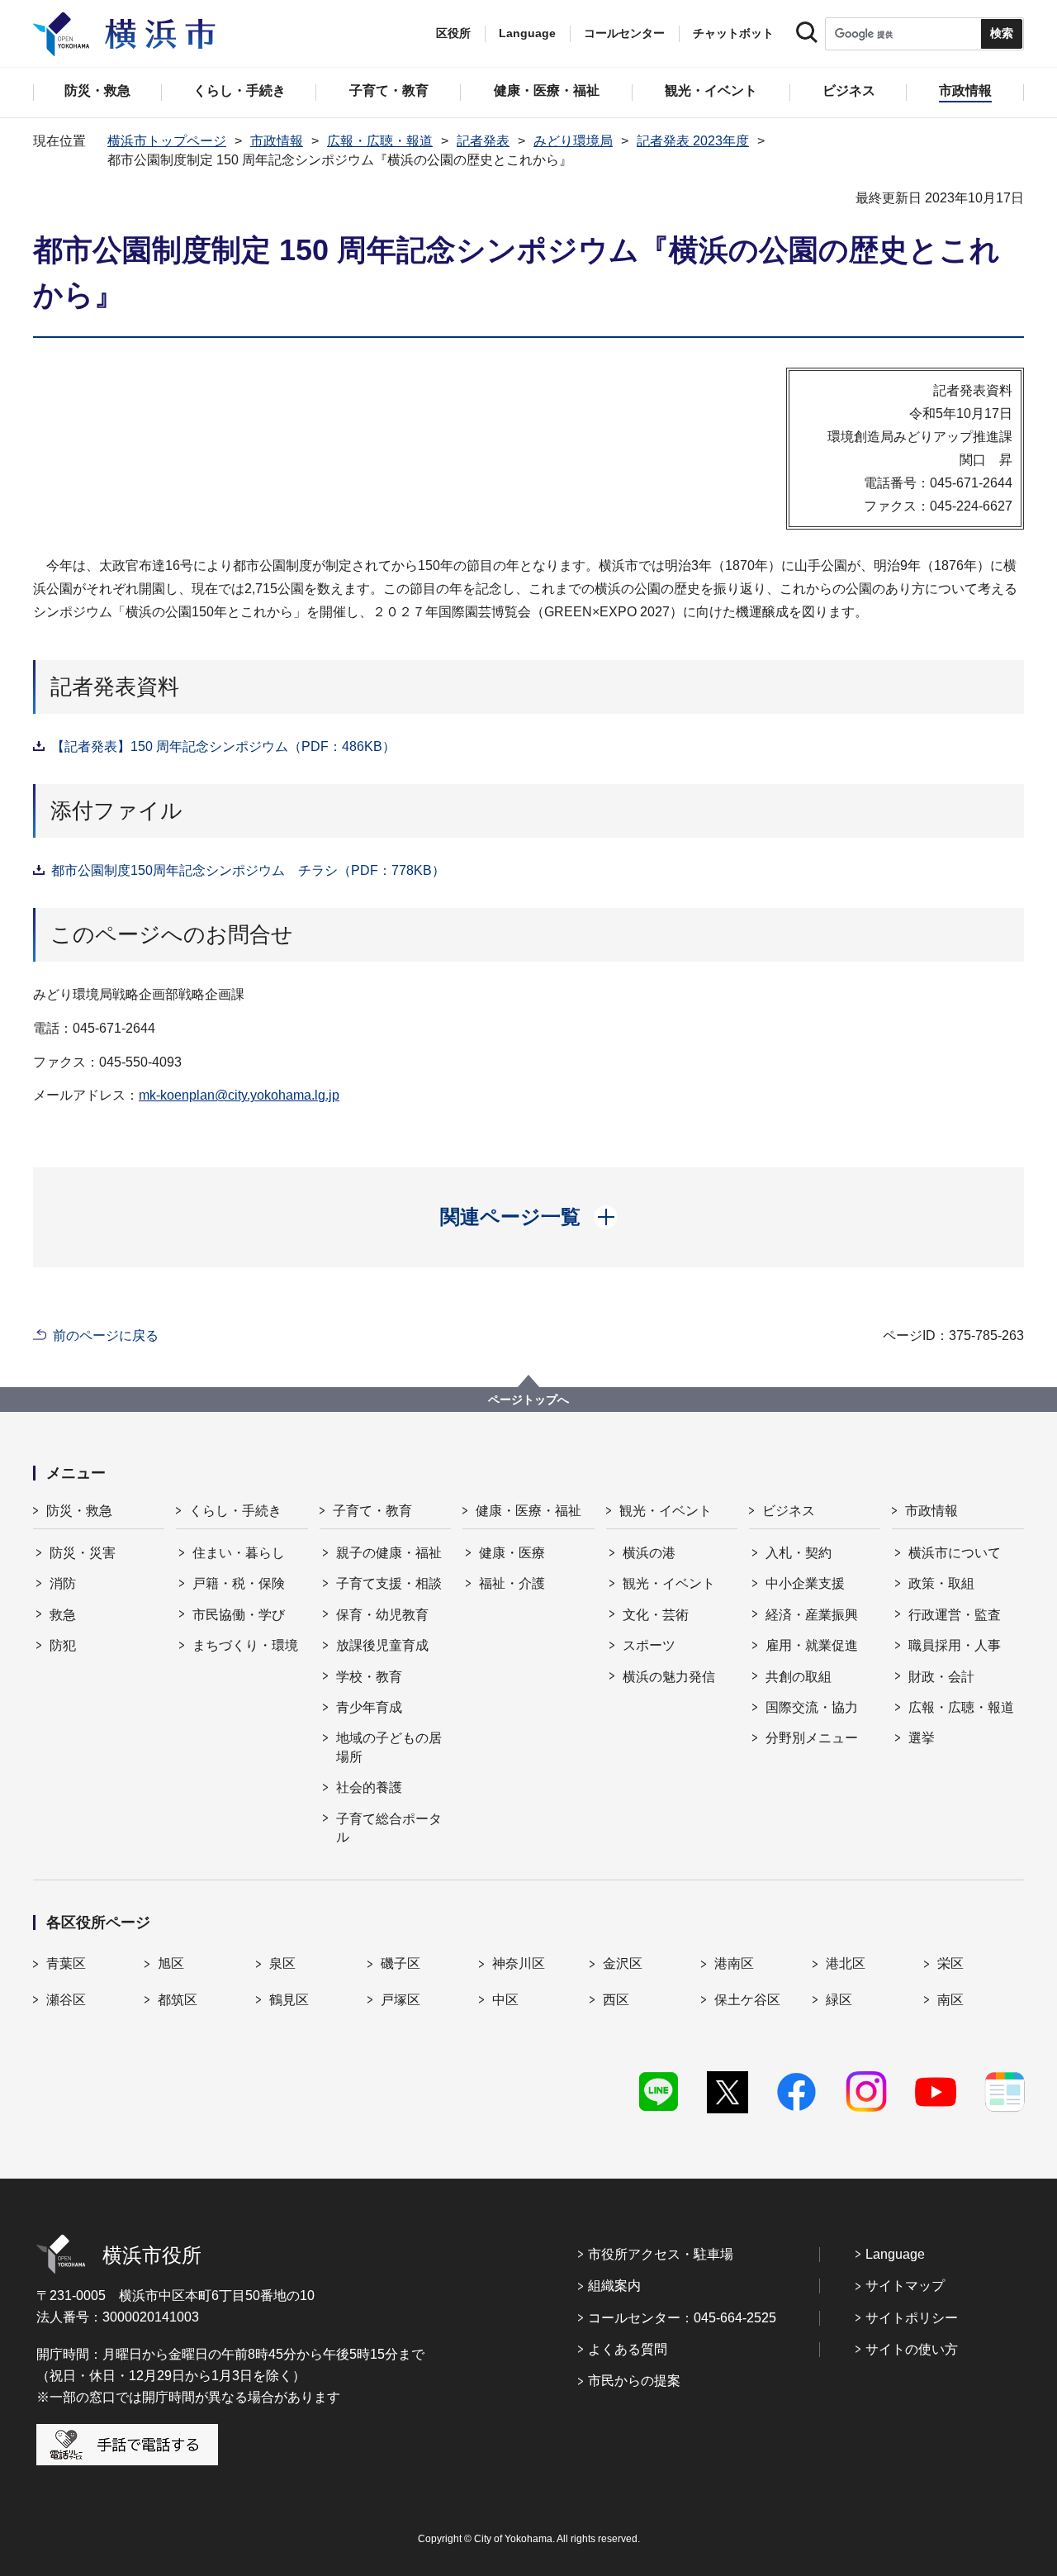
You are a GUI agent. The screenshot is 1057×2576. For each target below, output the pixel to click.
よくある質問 (628, 2349)
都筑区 (178, 2000)
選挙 (922, 1738)
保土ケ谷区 (747, 2000)
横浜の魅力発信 (669, 1677)
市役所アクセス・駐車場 (661, 2254)
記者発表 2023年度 (693, 141)
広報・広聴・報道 (380, 141)
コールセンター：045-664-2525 (682, 2318)
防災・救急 (79, 1511)
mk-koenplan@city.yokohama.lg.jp (239, 1095)
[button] (529, 1217)
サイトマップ (905, 2286)
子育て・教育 (372, 1511)
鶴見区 (289, 2000)
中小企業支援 (805, 1583)
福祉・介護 (512, 1583)
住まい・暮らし (239, 1553)
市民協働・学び (239, 1615)
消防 (63, 1583)
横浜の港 (649, 1553)
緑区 (839, 2000)
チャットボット (733, 33)
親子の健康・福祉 (389, 1553)
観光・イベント (666, 1511)
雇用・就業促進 (812, 1645)
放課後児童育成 (382, 1645)
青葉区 (66, 1963)
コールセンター (624, 33)
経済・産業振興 (812, 1615)
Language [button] (527, 33)
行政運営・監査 (955, 1615)
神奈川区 (519, 1963)
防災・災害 (83, 1553)
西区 (616, 2000)
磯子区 (401, 1963)
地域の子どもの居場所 (389, 1747)
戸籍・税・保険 (239, 1583)
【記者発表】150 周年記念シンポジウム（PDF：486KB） (223, 746)
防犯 (63, 1645)
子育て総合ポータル (389, 1828)
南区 (950, 2000)
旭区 (171, 1963)
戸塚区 (401, 2000)
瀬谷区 (66, 2000)
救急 (63, 1615)
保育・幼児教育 (382, 1615)
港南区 (734, 1963)
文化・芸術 (656, 1615)
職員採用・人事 (955, 1645)
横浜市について (955, 1553)
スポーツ (649, 1645)
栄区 (950, 1963)
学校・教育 (369, 1677)
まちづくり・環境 (245, 1645)
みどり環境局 (573, 141)
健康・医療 (512, 1553)
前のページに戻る (106, 1336)
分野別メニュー (812, 1738)
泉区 (282, 1963)
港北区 (846, 1963)
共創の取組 (799, 1677)
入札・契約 (799, 1553)
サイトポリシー (912, 2318)
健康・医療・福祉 (528, 1511)
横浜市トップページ (167, 141)
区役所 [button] (453, 33)
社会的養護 (369, 1787)
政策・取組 (941, 1583)
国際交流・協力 (812, 1707)
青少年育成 (369, 1707)
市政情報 (277, 141)
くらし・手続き (235, 1511)
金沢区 (623, 1963)
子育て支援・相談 (389, 1583)
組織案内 (614, 2286)
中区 (505, 2000)
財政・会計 (941, 1677)
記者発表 (483, 141)
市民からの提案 (634, 2381)
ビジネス (789, 1511)
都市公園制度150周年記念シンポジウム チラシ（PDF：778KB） (248, 870)
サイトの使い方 (912, 2349)
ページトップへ (528, 1400)
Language (895, 2254)
